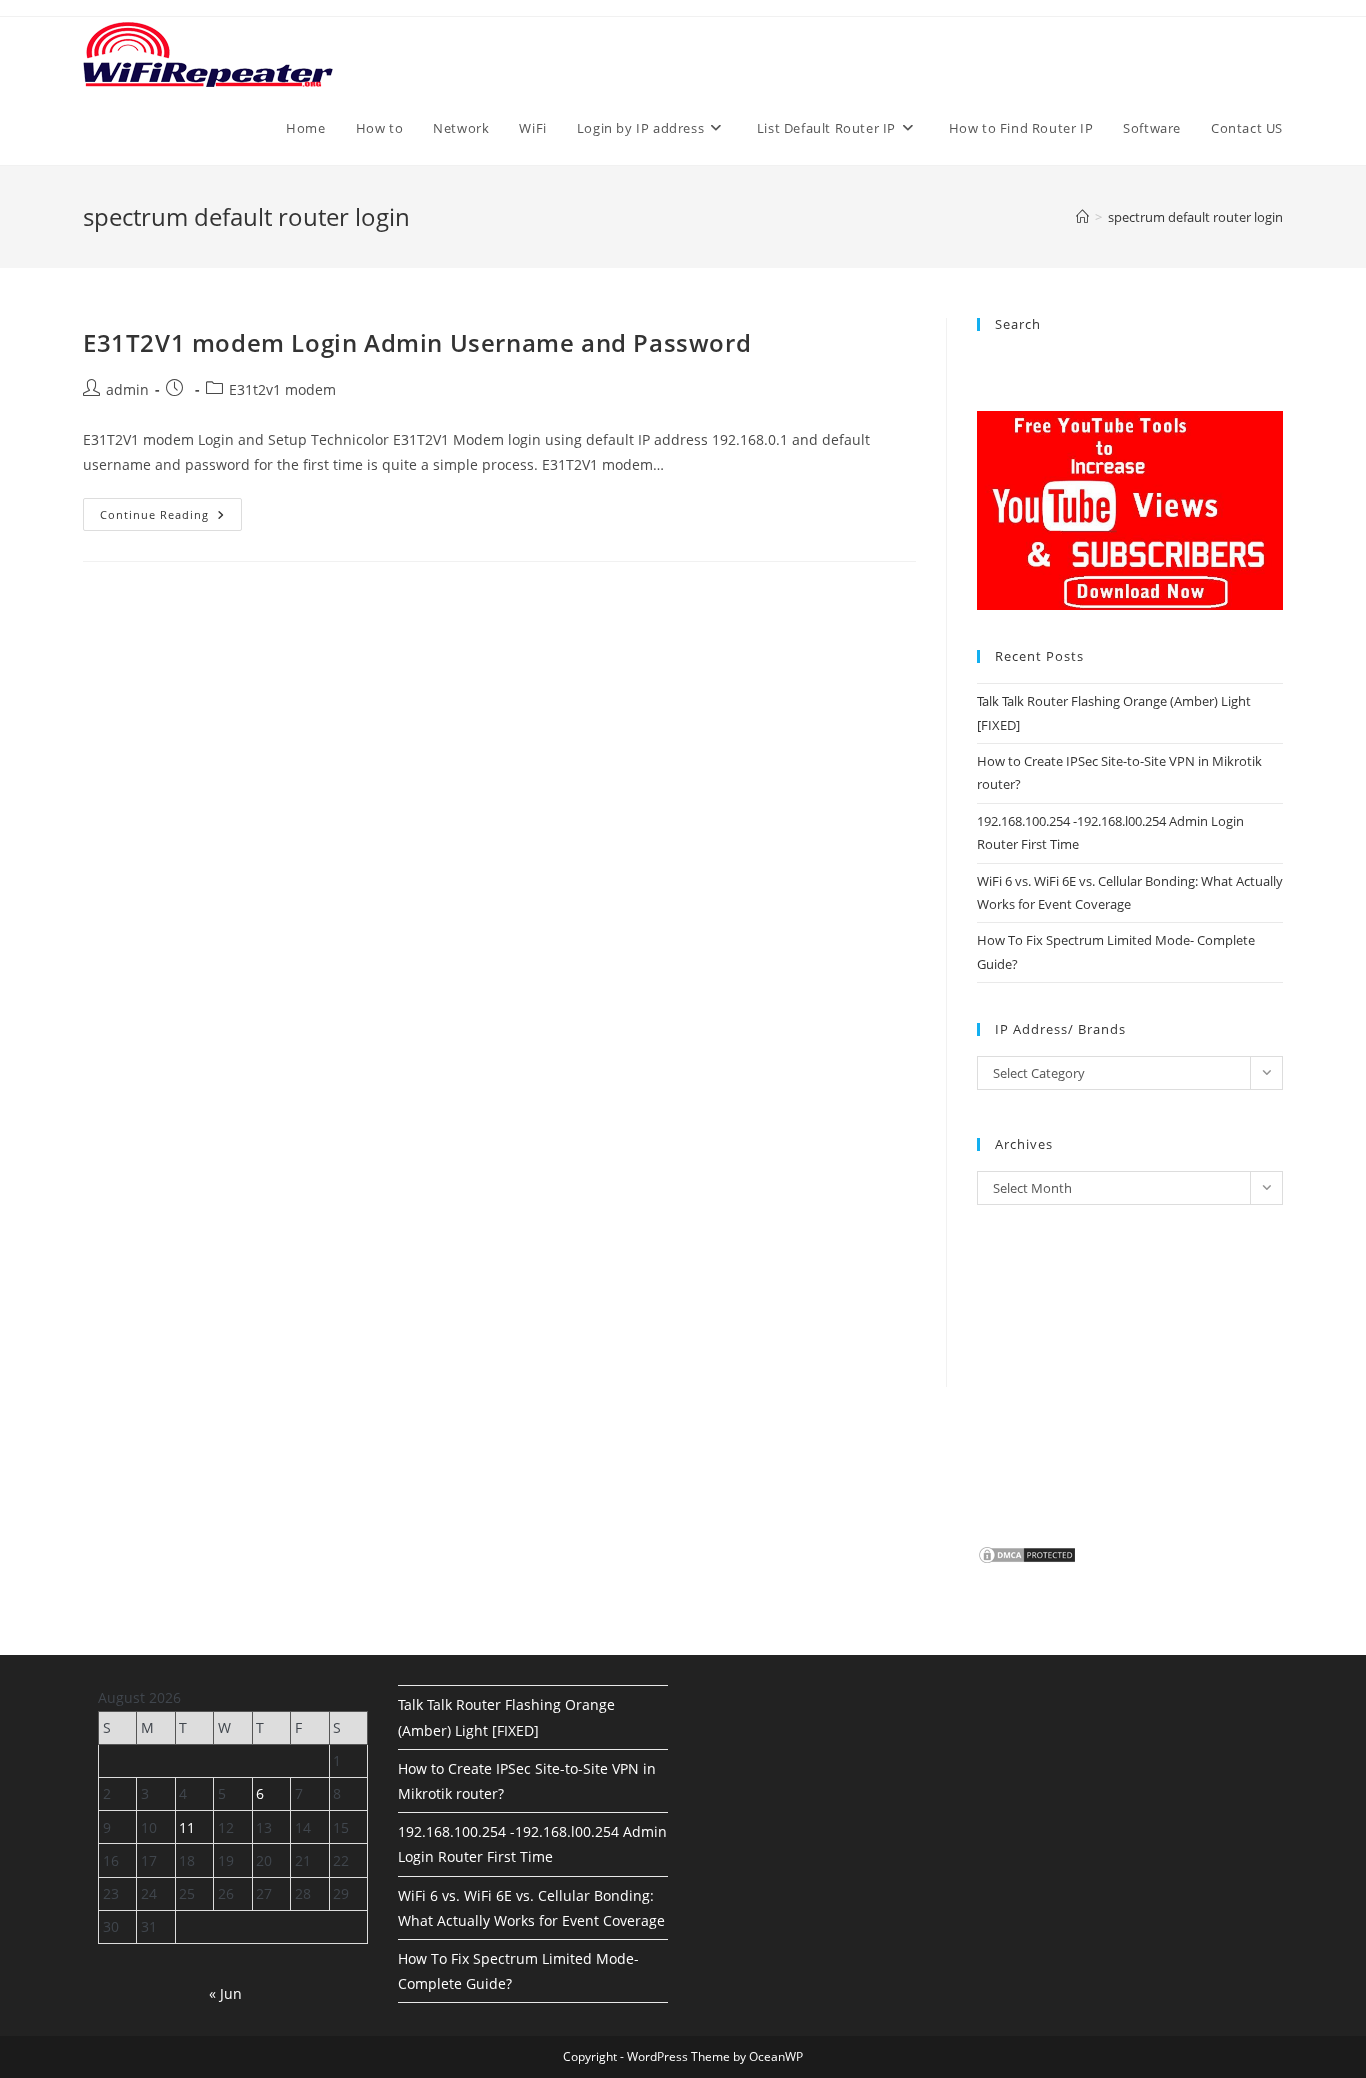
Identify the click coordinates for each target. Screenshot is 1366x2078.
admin (127, 389)
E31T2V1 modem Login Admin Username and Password (417, 342)
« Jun (225, 1993)
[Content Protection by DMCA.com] (1027, 1553)
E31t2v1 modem (282, 389)
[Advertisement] (499, 841)
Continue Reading (171, 518)
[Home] (1082, 217)
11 (187, 1827)
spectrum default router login (1195, 217)
